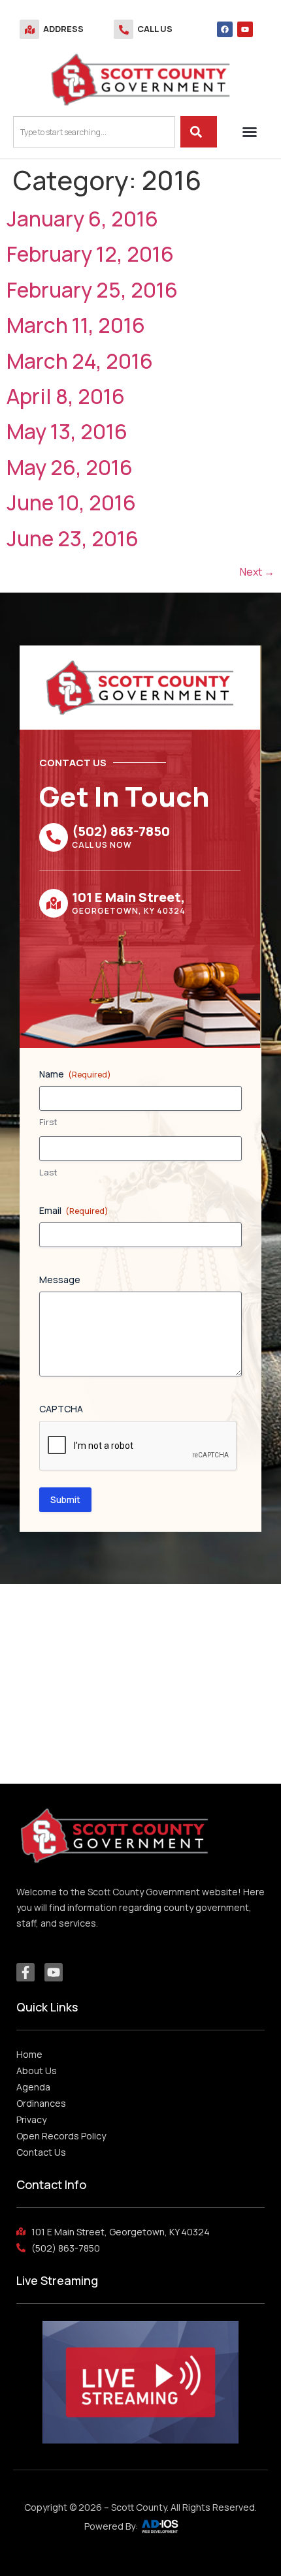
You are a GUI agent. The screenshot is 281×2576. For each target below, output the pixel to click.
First (48, 1122)
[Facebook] (225, 29)
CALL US (155, 29)
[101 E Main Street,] (54, 903)
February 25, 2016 (92, 290)
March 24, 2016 (80, 361)
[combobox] (94, 132)
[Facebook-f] (25, 1972)
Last (48, 1172)
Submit (65, 1499)
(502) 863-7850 (121, 831)
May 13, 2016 (67, 431)
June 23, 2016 (73, 538)
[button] (250, 132)
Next (257, 572)
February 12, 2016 (90, 254)
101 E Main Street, (128, 897)
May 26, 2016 (70, 467)
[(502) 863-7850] (54, 837)
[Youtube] (245, 29)
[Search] (199, 132)
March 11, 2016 (76, 325)
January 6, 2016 (82, 219)
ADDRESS (63, 29)
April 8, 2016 (66, 396)
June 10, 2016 (71, 503)
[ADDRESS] (29, 29)
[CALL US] (124, 29)
